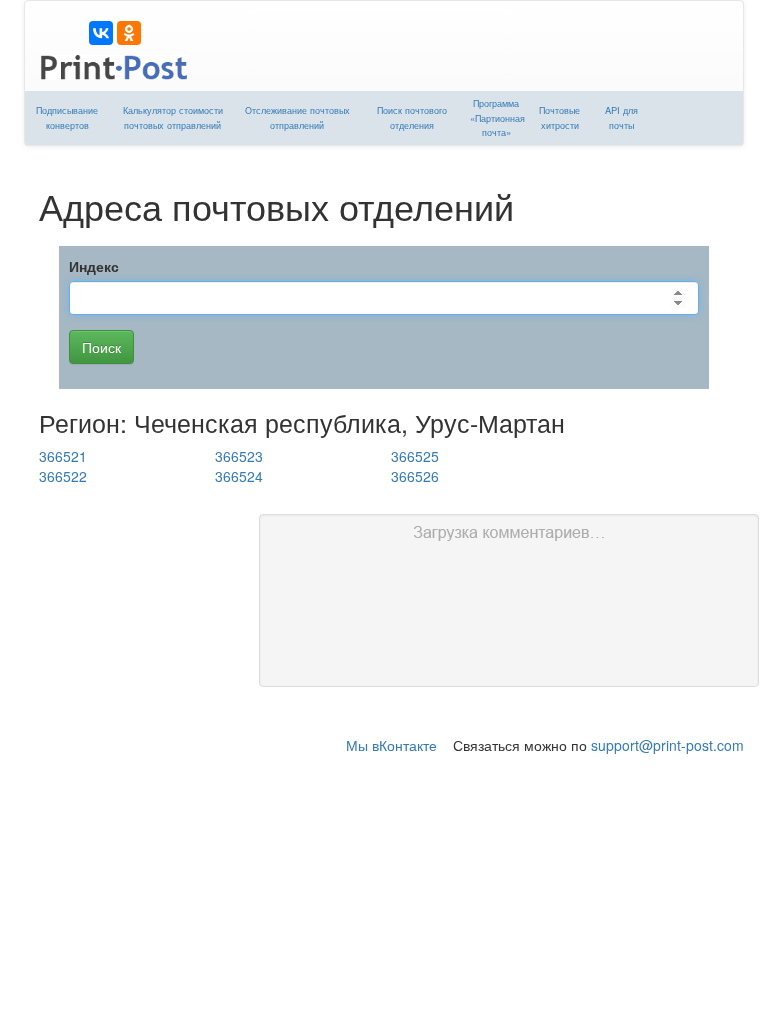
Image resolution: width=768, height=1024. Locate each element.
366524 (239, 476)
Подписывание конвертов (67, 117)
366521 (63, 456)
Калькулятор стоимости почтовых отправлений (173, 117)
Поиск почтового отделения (412, 117)
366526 (415, 476)
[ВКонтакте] (101, 33)
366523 (239, 456)
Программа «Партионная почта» (497, 117)
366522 (63, 476)
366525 (415, 456)
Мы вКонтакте (391, 745)
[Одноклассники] (129, 33)
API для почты (621, 117)
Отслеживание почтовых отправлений (297, 117)
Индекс (94, 266)
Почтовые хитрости (559, 117)
